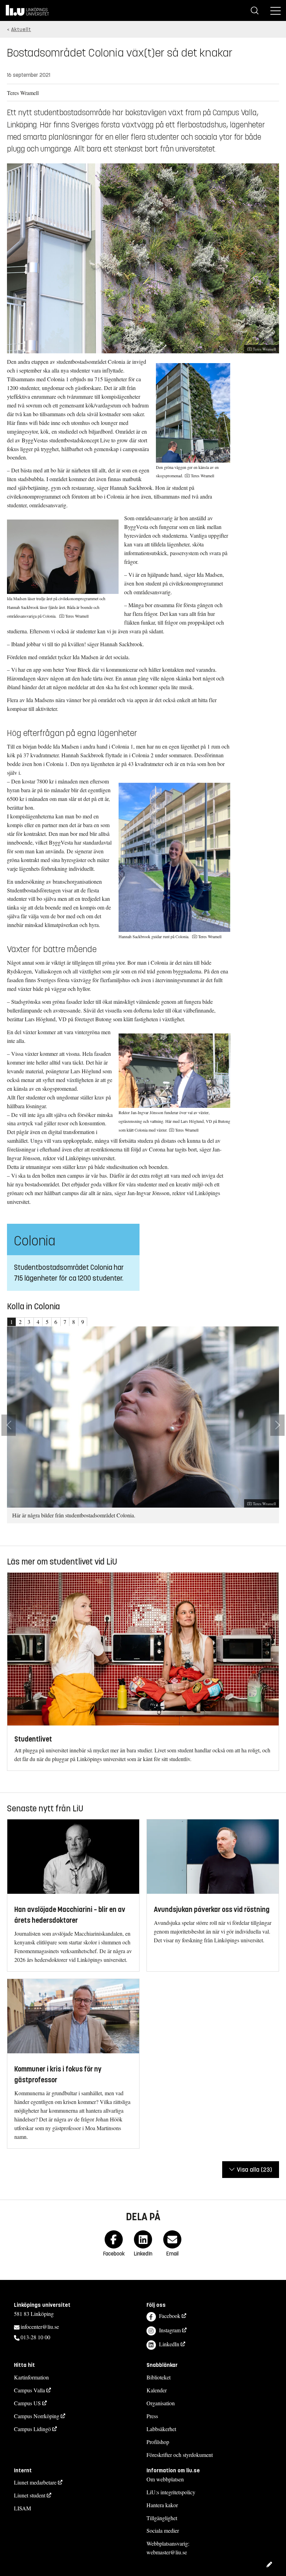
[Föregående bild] (9, 1425)
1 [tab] (12, 1322)
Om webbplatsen (165, 2479)
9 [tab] (83, 1322)
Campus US (27, 2403)
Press (152, 2416)
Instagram (170, 2330)
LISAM (22, 2508)
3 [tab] (29, 1322)
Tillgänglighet (162, 2518)
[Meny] (276, 10)
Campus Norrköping (37, 2416)
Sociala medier (163, 2530)
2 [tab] (20, 1322)
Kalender (157, 2390)
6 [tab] (56, 1322)
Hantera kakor (162, 2505)
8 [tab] (74, 1322)
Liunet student (30, 2495)
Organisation (161, 2403)
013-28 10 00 (35, 2337)
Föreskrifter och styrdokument (180, 2455)
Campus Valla (29, 2390)
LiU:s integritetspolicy (171, 2492)
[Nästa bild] (277, 1425)
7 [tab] (65, 1322)
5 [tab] (47, 1322)
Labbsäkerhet (161, 2429)
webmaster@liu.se (167, 2552)
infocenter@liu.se (40, 2327)
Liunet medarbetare (35, 2482)
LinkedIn (169, 2344)
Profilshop (158, 2442)
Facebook (170, 2316)
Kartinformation (31, 2377)
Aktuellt (21, 30)
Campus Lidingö (32, 2429)
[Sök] (255, 10)
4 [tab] (38, 1322)
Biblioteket (159, 2377)
